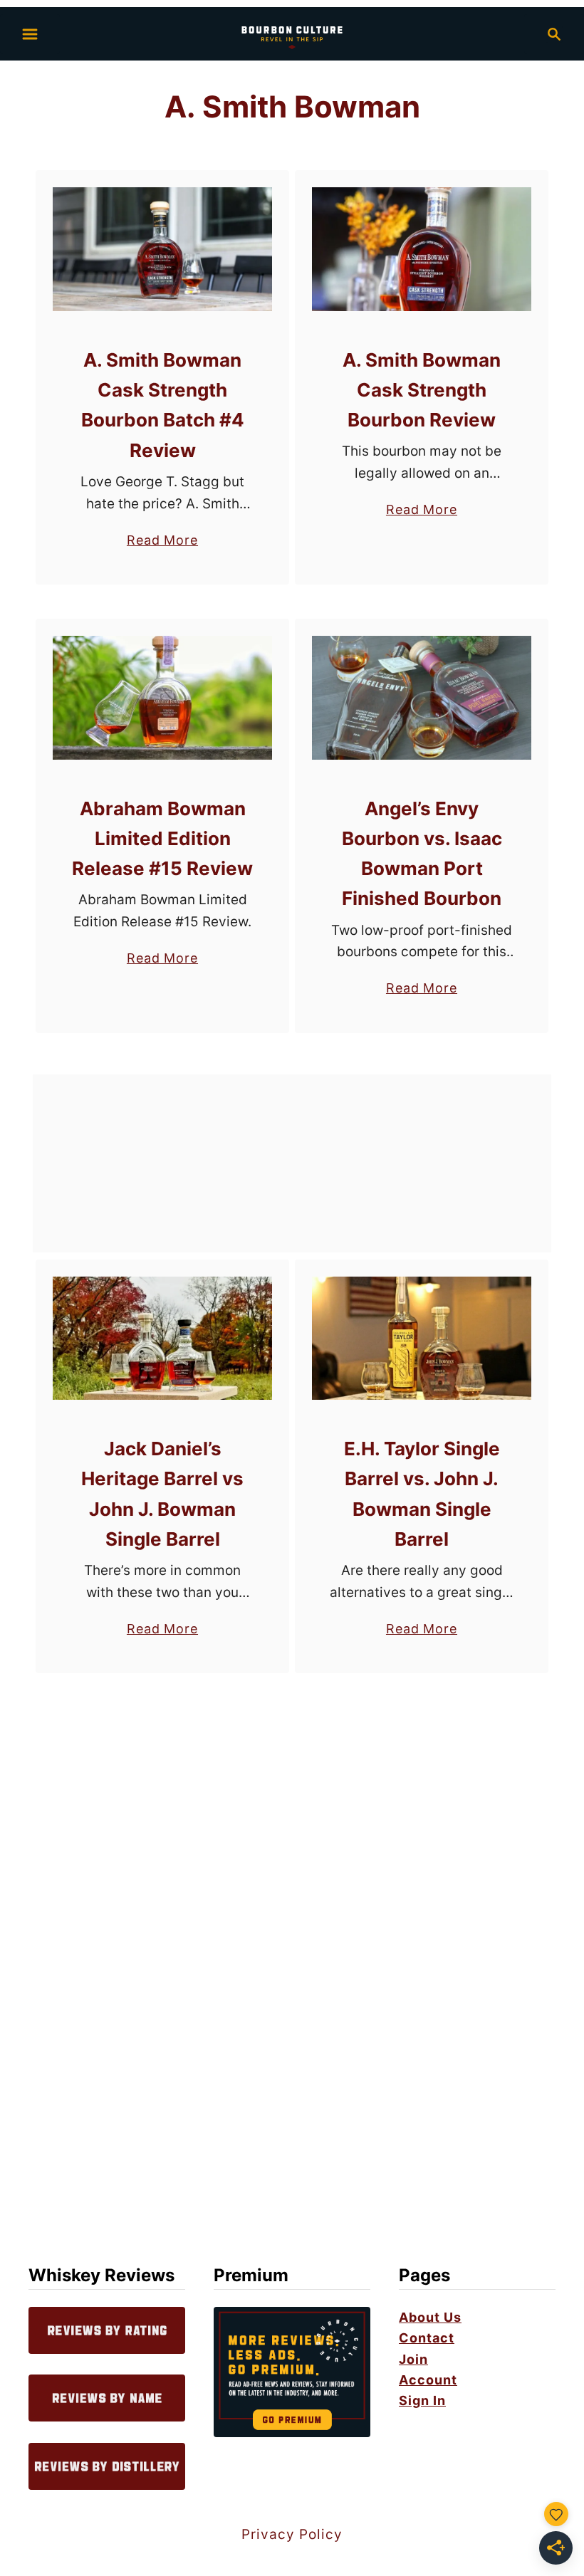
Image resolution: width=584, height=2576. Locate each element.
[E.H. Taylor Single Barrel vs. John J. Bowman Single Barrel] (422, 1339)
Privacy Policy (292, 2534)
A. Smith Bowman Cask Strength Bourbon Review (422, 390)
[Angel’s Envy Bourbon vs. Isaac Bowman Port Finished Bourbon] (422, 698)
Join (413, 2359)
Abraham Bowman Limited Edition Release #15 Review (162, 839)
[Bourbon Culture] (292, 32)
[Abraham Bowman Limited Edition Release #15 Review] (163, 698)
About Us (430, 2317)
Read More (162, 541)
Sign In (422, 2400)
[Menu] (30, 34)
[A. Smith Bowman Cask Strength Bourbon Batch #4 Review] (163, 249)
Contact (427, 2338)
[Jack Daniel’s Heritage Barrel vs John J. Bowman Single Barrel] (163, 1339)
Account (428, 2380)
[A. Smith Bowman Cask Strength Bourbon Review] (422, 249)
